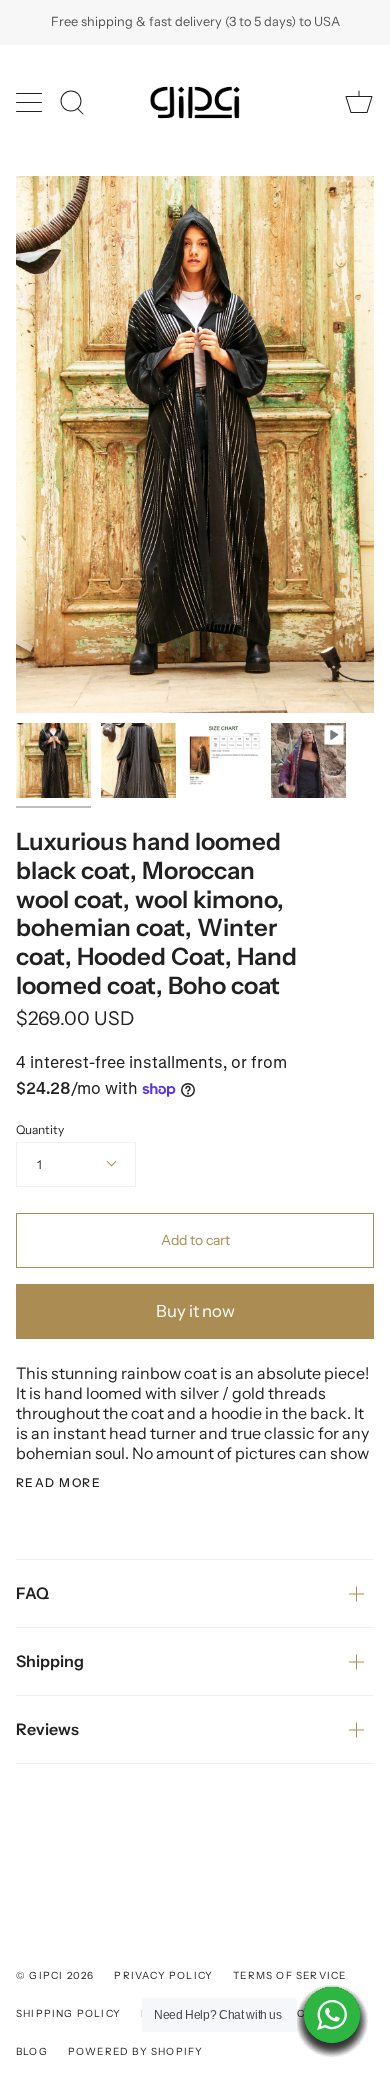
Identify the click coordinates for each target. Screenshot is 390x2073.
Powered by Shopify (136, 2051)
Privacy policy (163, 1975)
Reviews (47, 1729)
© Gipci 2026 (55, 1975)
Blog (32, 2051)
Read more (58, 1483)
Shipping (50, 1661)
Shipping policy (68, 2013)
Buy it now (195, 1311)
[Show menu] (31, 102)
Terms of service (289, 1975)
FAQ (32, 1593)
